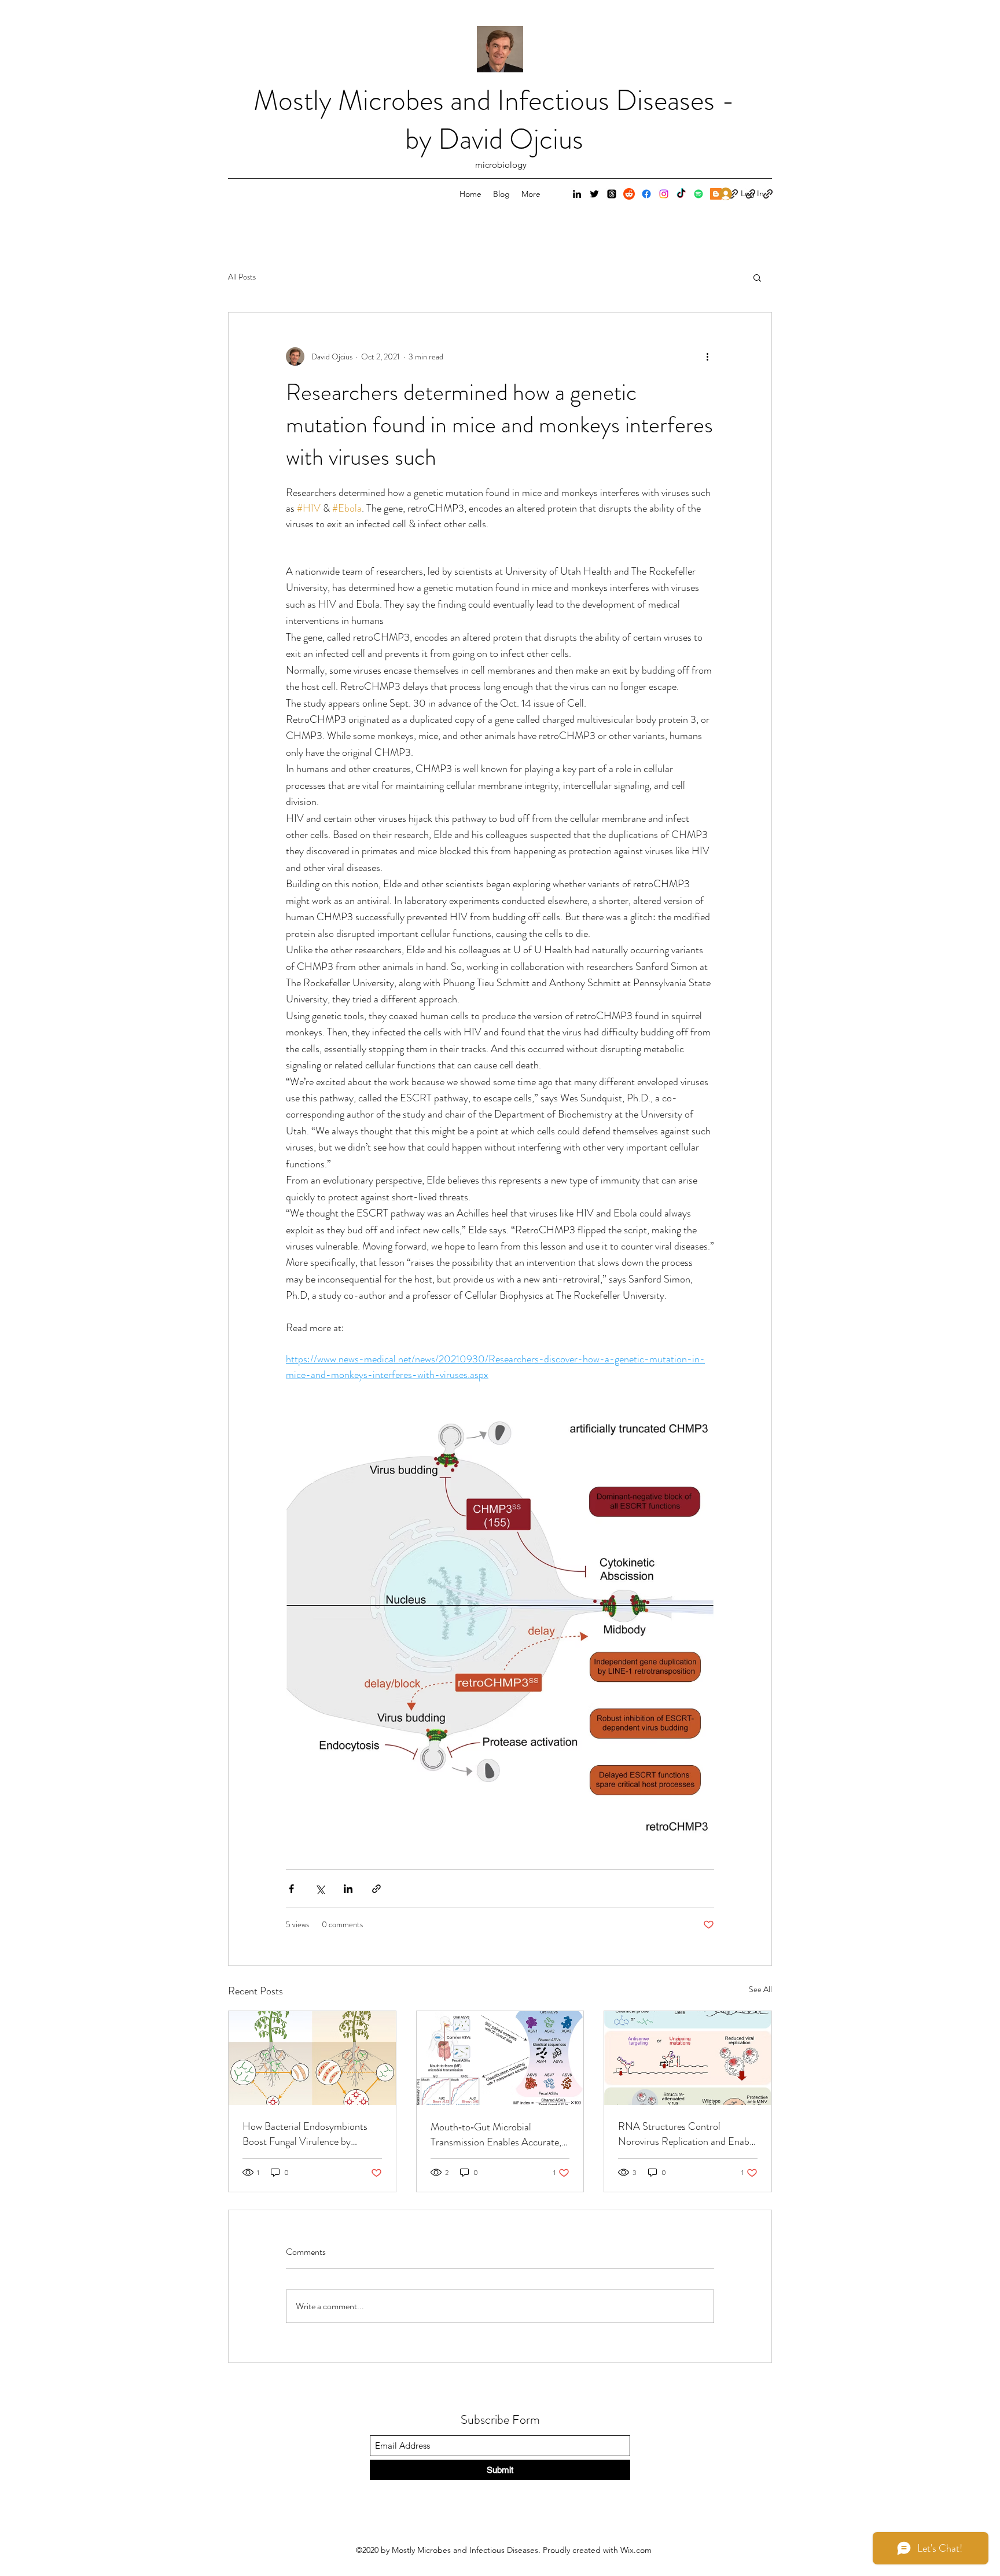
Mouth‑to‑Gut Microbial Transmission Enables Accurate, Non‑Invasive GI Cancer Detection (496, 2134)
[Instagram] (664, 194)
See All (760, 1989)
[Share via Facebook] (291, 1889)
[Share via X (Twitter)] (320, 1889)
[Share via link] (376, 1889)
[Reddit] (629, 194)
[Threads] (612, 194)
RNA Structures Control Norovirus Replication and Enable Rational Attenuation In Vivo (687, 2134)
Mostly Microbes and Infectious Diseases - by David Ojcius (494, 120)
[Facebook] (646, 194)
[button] (757, 277)
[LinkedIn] (577, 194)
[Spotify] (698, 194)
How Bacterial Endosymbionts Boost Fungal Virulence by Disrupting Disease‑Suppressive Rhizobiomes (307, 2134)
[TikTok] (681, 194)
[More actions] (707, 357)
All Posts (242, 277)
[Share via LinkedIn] (348, 1889)
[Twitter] (594, 194)
